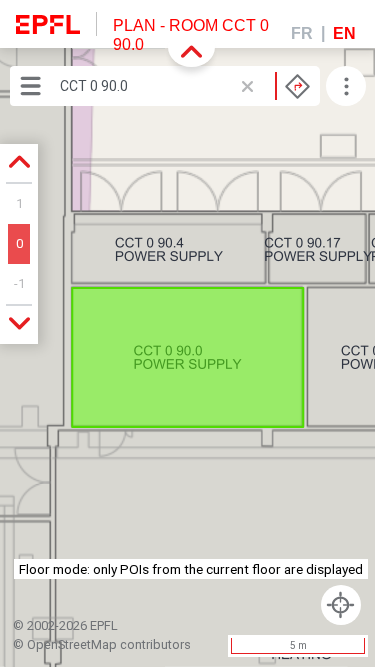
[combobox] (185, 86)
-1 (19, 283)
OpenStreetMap (72, 644)
